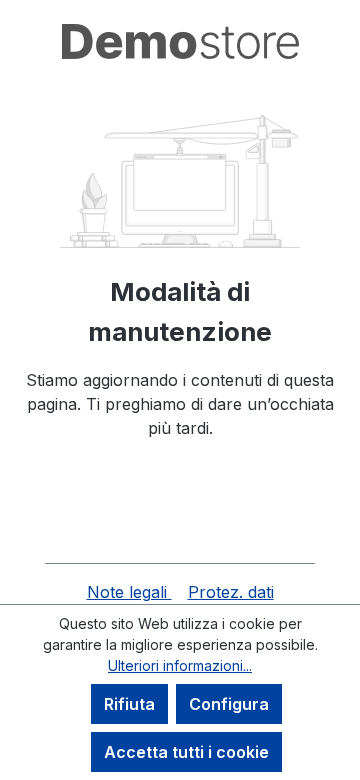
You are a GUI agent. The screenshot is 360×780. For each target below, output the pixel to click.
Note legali (129, 592)
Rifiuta (129, 704)
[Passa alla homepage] (180, 41)
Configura (229, 704)
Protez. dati (231, 592)
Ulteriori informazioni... (180, 665)
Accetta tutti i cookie (186, 752)
